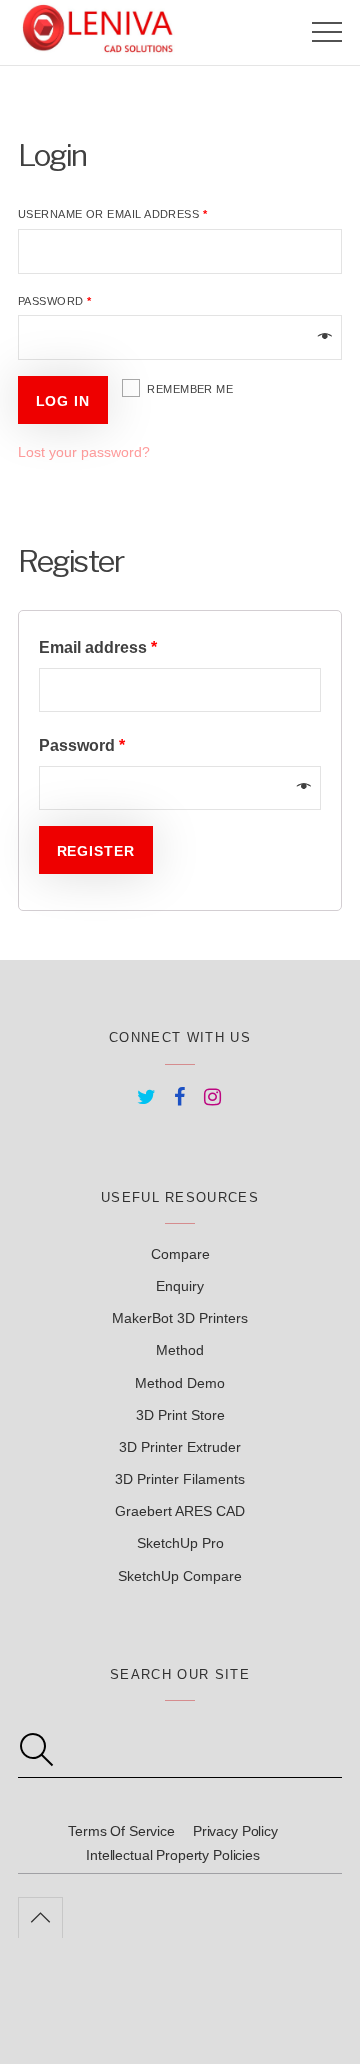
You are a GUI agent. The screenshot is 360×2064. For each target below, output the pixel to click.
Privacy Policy (235, 1831)
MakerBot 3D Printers (180, 1318)
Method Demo (180, 1383)
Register (96, 851)
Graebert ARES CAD (180, 1511)
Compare (180, 1254)
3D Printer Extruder (180, 1447)
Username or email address (112, 214)
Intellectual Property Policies (173, 1855)
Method (180, 1350)
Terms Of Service (121, 1831)
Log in (63, 401)
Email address (98, 647)
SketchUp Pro (180, 1543)
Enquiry (180, 1286)
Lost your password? (84, 452)
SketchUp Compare (180, 1576)
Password (55, 301)
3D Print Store (180, 1415)
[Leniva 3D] (98, 48)
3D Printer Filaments (180, 1479)
